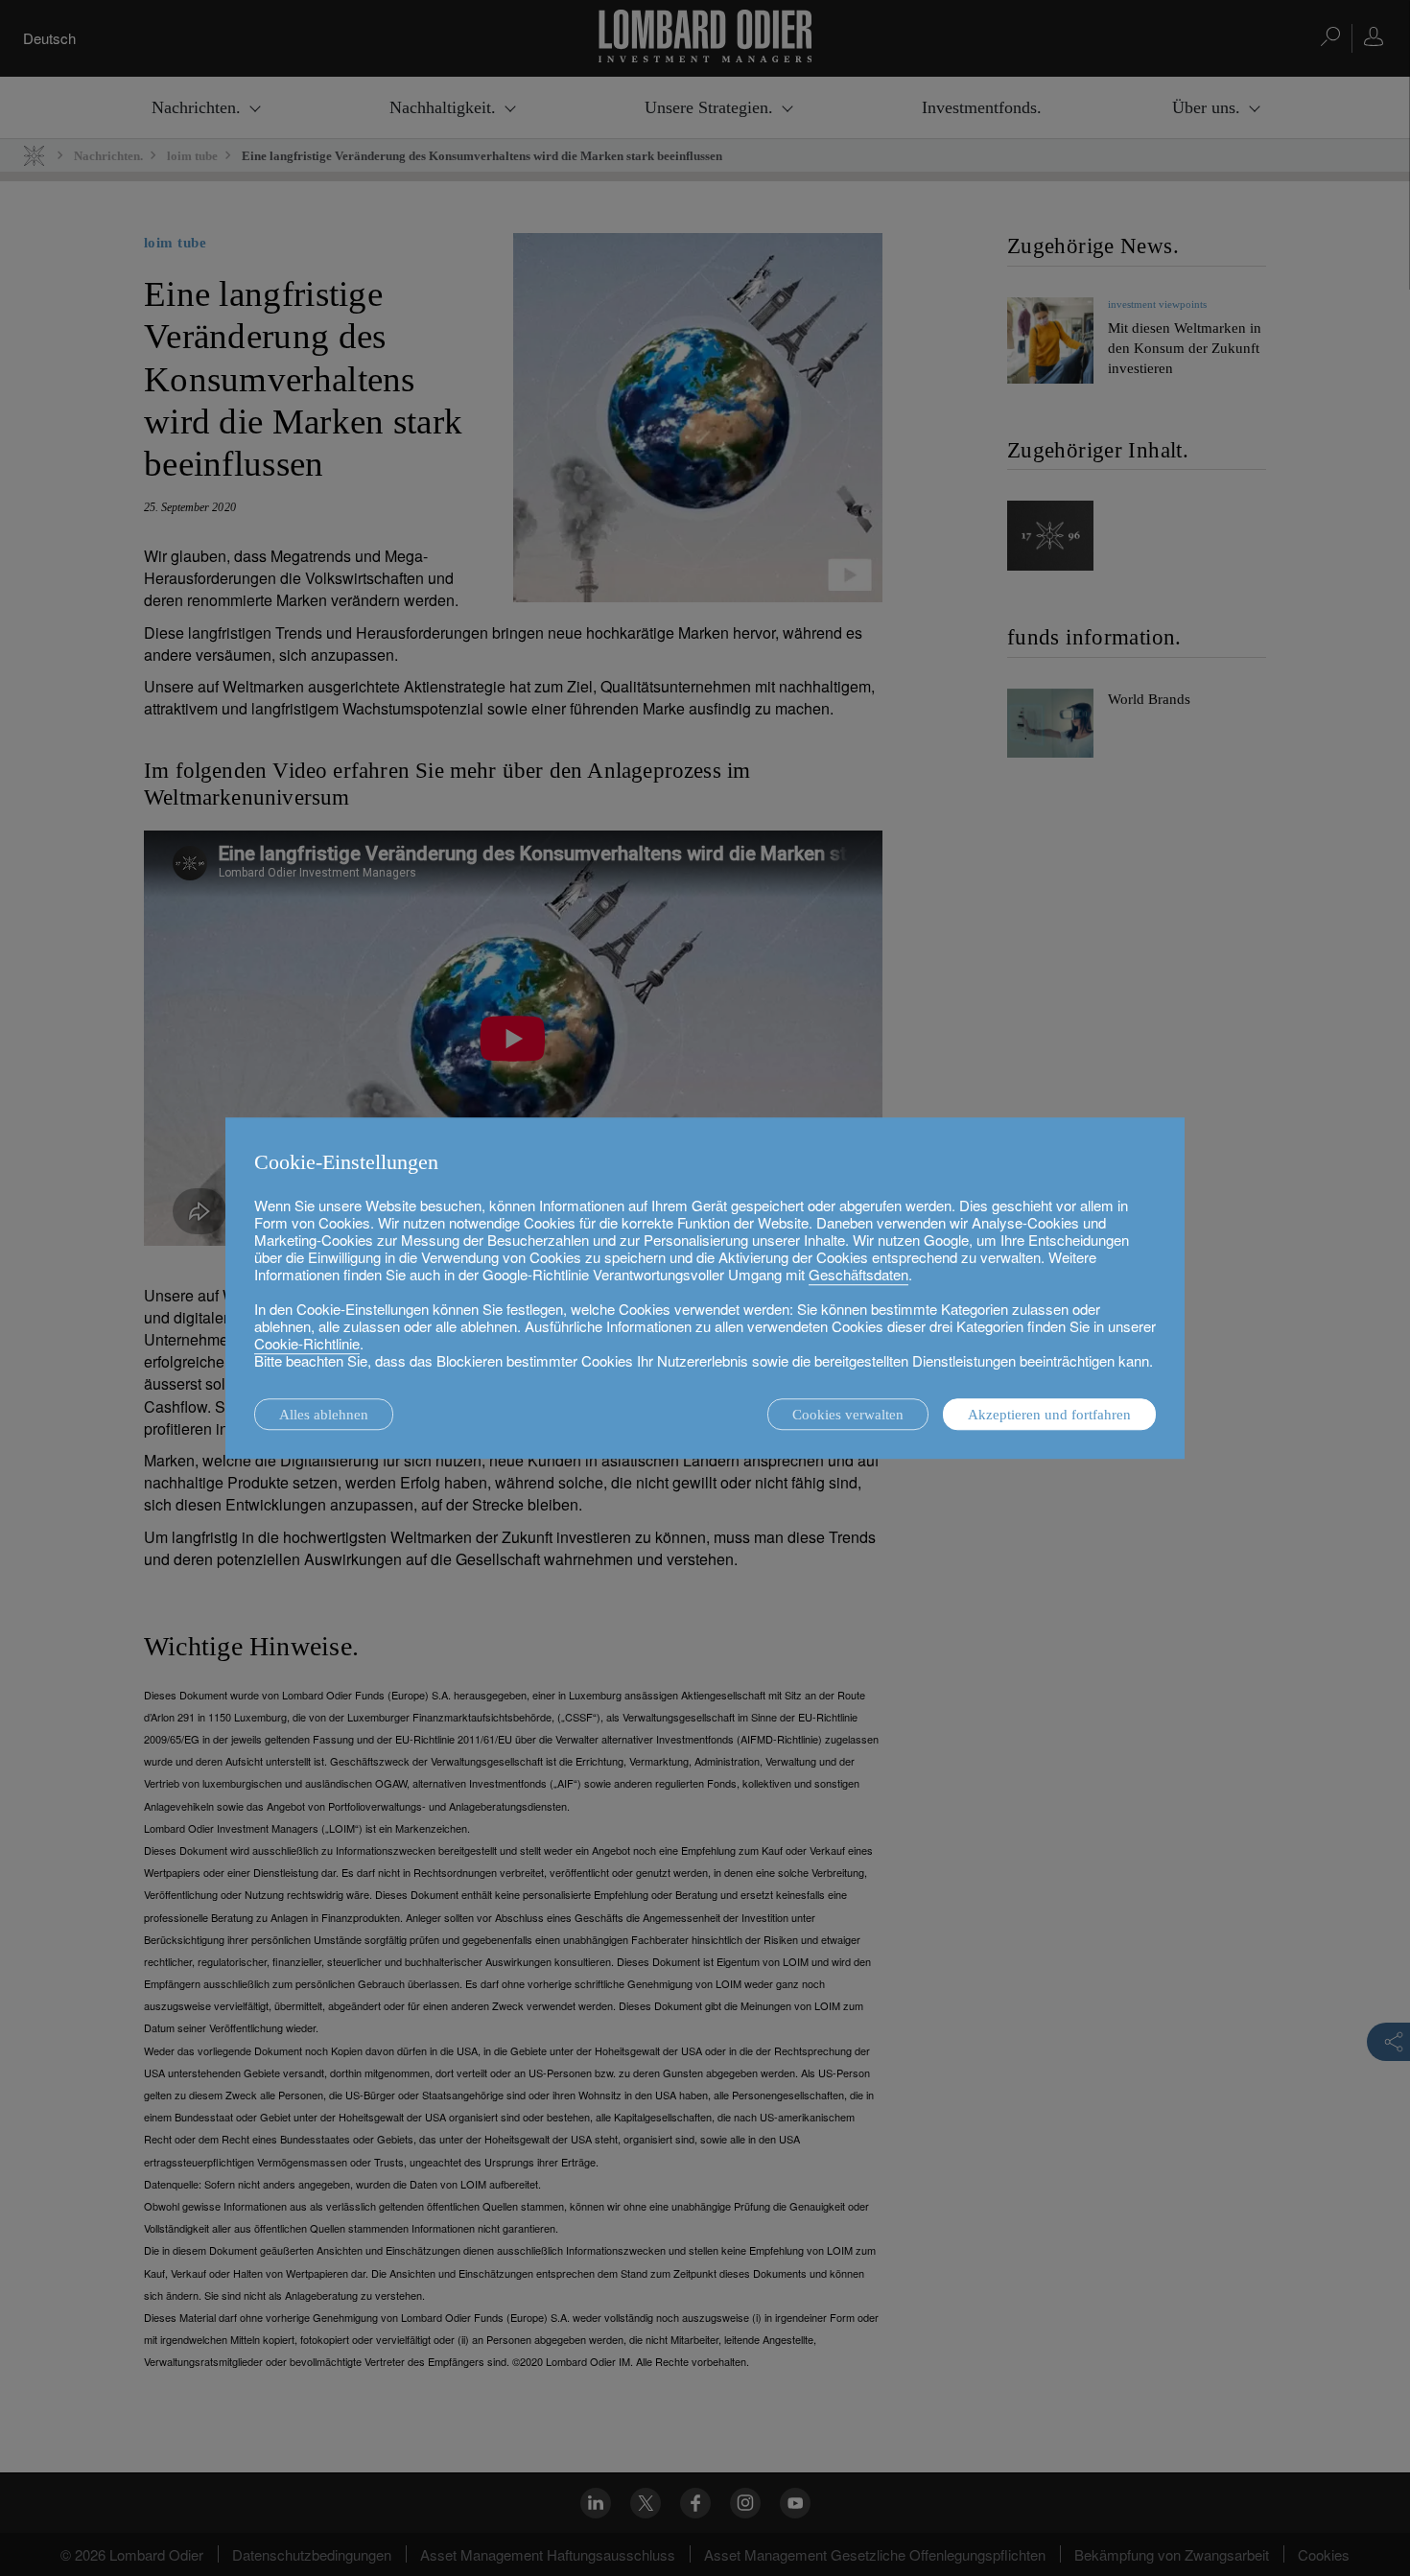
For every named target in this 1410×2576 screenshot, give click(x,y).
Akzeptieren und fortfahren (1049, 1415)
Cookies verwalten (848, 1415)
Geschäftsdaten (858, 1274)
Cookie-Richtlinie (307, 1343)
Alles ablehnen (324, 1415)
